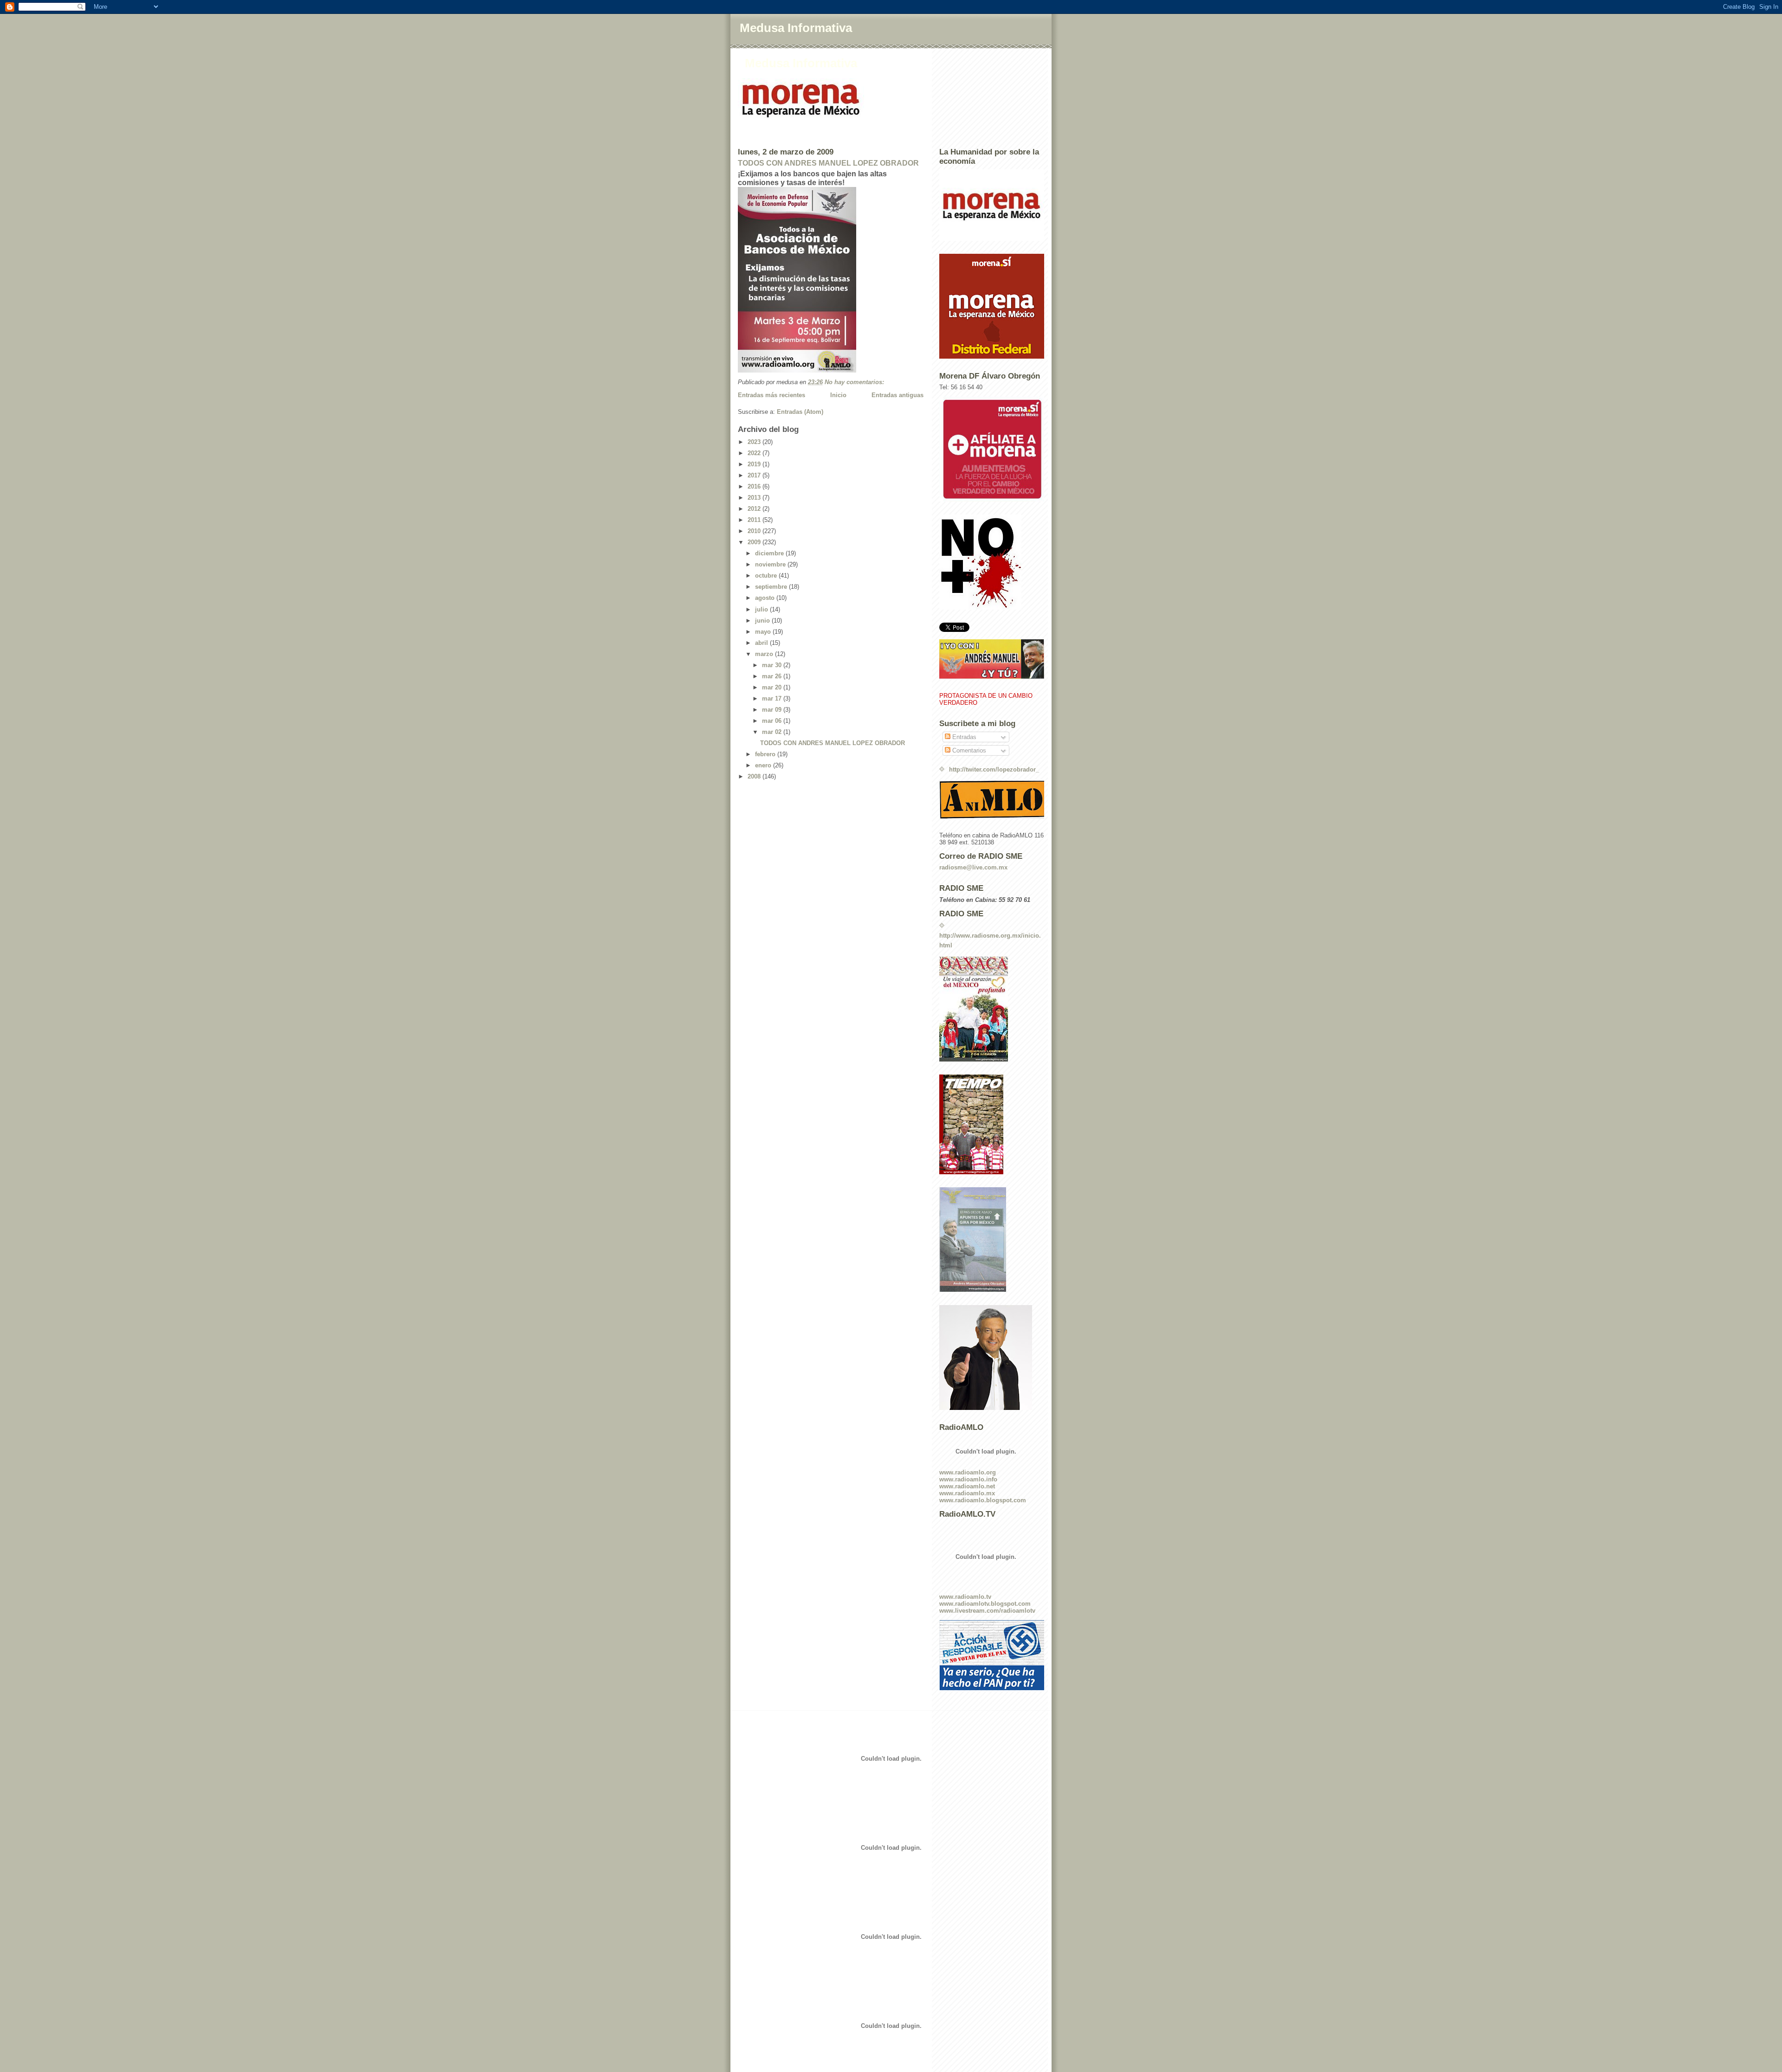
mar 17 (773, 698)
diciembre (770, 553)
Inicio (838, 395)
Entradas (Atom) (800, 412)
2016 (755, 486)
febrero (766, 754)
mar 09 (773, 710)
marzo (765, 654)
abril (762, 643)
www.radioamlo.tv (965, 1597)
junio (763, 621)
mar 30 (773, 665)
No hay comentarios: (855, 382)
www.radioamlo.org (968, 1472)
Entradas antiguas (897, 395)
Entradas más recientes (772, 395)
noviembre (771, 564)
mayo (764, 632)
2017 (755, 475)
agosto (766, 598)
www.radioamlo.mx (967, 1493)
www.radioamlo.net (967, 1486)
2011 (755, 520)
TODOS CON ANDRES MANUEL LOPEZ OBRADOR (828, 163)
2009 (755, 542)
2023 (755, 442)
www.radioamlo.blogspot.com (983, 1500)
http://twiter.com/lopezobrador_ (994, 769)
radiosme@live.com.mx (973, 867)
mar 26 (773, 676)
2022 (755, 453)
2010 (755, 531)
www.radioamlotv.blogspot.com (985, 1604)
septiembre (772, 587)
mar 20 (773, 687)
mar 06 (773, 721)
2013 (755, 498)
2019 (755, 464)
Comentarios (968, 750)
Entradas (963, 737)
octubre (767, 576)
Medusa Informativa (796, 28)
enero (764, 765)
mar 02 (773, 732)
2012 (755, 509)
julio (762, 609)
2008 (755, 776)
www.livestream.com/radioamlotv (987, 1611)
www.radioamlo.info (968, 1479)
